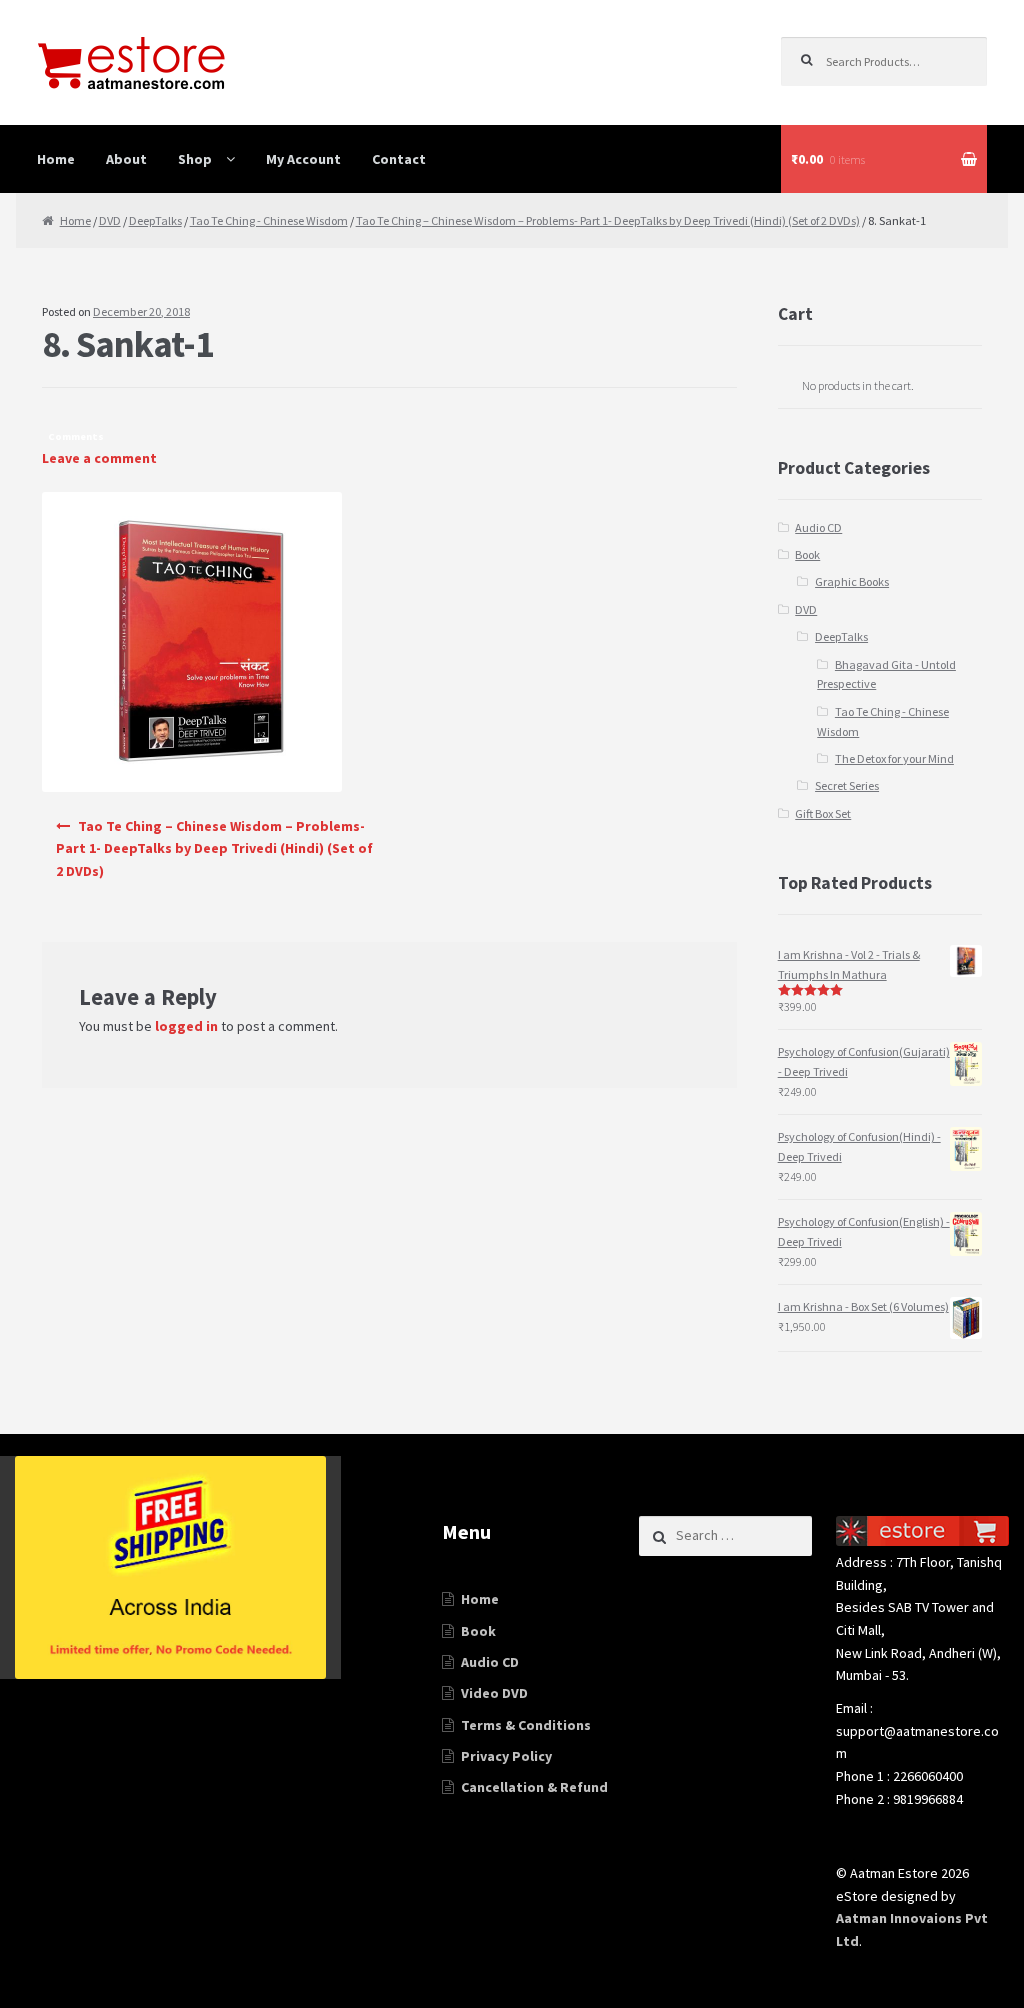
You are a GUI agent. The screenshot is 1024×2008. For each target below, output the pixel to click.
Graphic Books (852, 581)
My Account (303, 159)
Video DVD (494, 1693)
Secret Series (847, 785)
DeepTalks (155, 220)
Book (807, 554)
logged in (186, 1026)
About (126, 159)
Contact (399, 159)
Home (56, 159)
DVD (110, 220)
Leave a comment (99, 458)
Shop (195, 159)
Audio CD (818, 527)
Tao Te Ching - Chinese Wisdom (269, 220)
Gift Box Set (823, 813)
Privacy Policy (506, 1756)
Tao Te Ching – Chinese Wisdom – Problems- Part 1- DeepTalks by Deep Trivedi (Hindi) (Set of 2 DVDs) (608, 220)
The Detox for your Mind (894, 758)
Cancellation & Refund (534, 1787)
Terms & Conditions (526, 1725)
